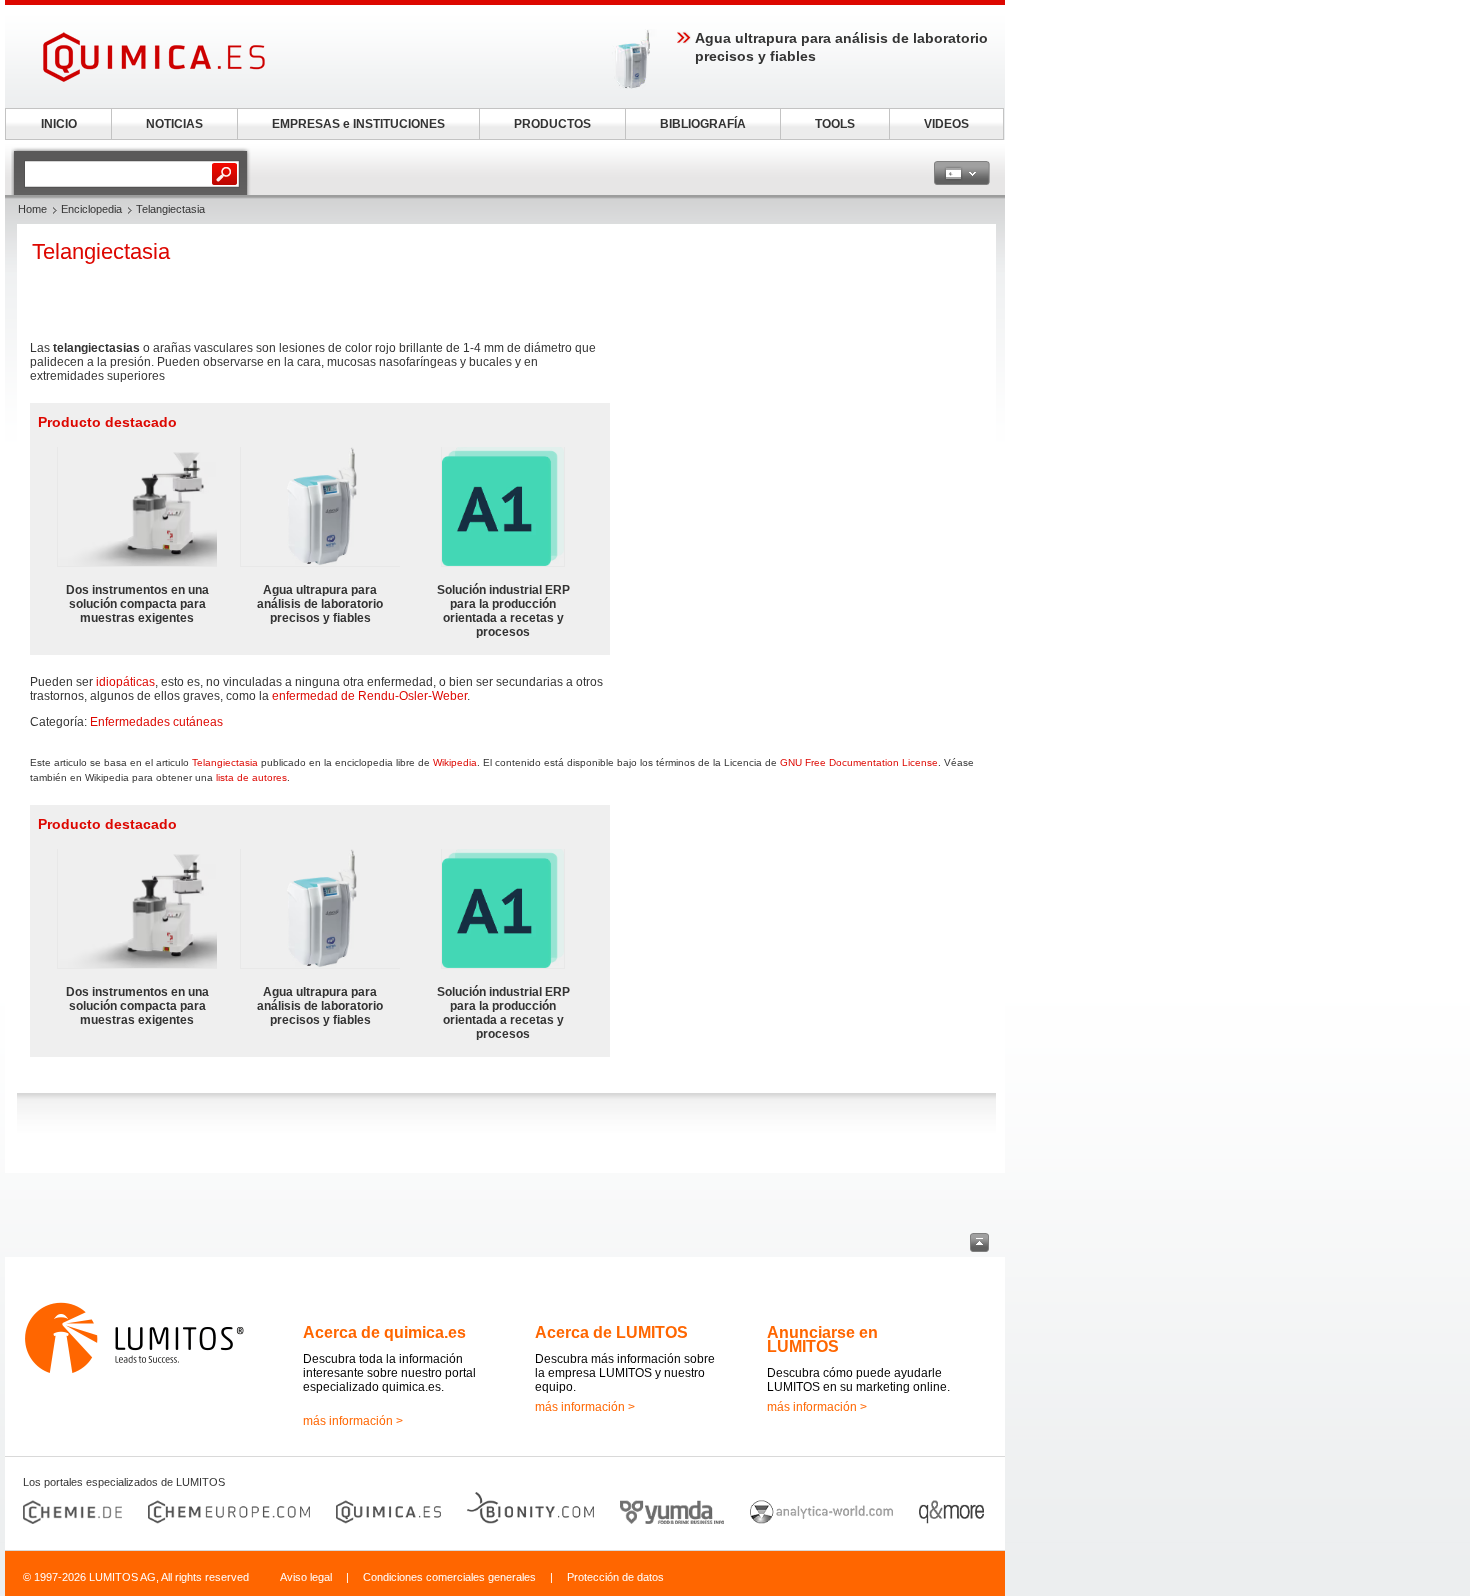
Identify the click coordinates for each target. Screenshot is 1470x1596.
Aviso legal (306, 1577)
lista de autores (251, 777)
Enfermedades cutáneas (156, 722)
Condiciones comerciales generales (449, 1577)
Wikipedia (455, 762)
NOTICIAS (174, 124)
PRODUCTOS (552, 124)
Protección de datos (615, 1577)
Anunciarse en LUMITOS (822, 1339)
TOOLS (835, 124)
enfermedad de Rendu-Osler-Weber (369, 696)
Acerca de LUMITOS (611, 1332)
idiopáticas (125, 682)
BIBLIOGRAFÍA (703, 124)
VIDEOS (946, 124)
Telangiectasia (225, 762)
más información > (353, 1421)
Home (32, 209)
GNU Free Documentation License (859, 762)
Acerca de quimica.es (384, 1332)
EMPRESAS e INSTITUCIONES (358, 124)
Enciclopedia (91, 209)
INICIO (59, 124)
